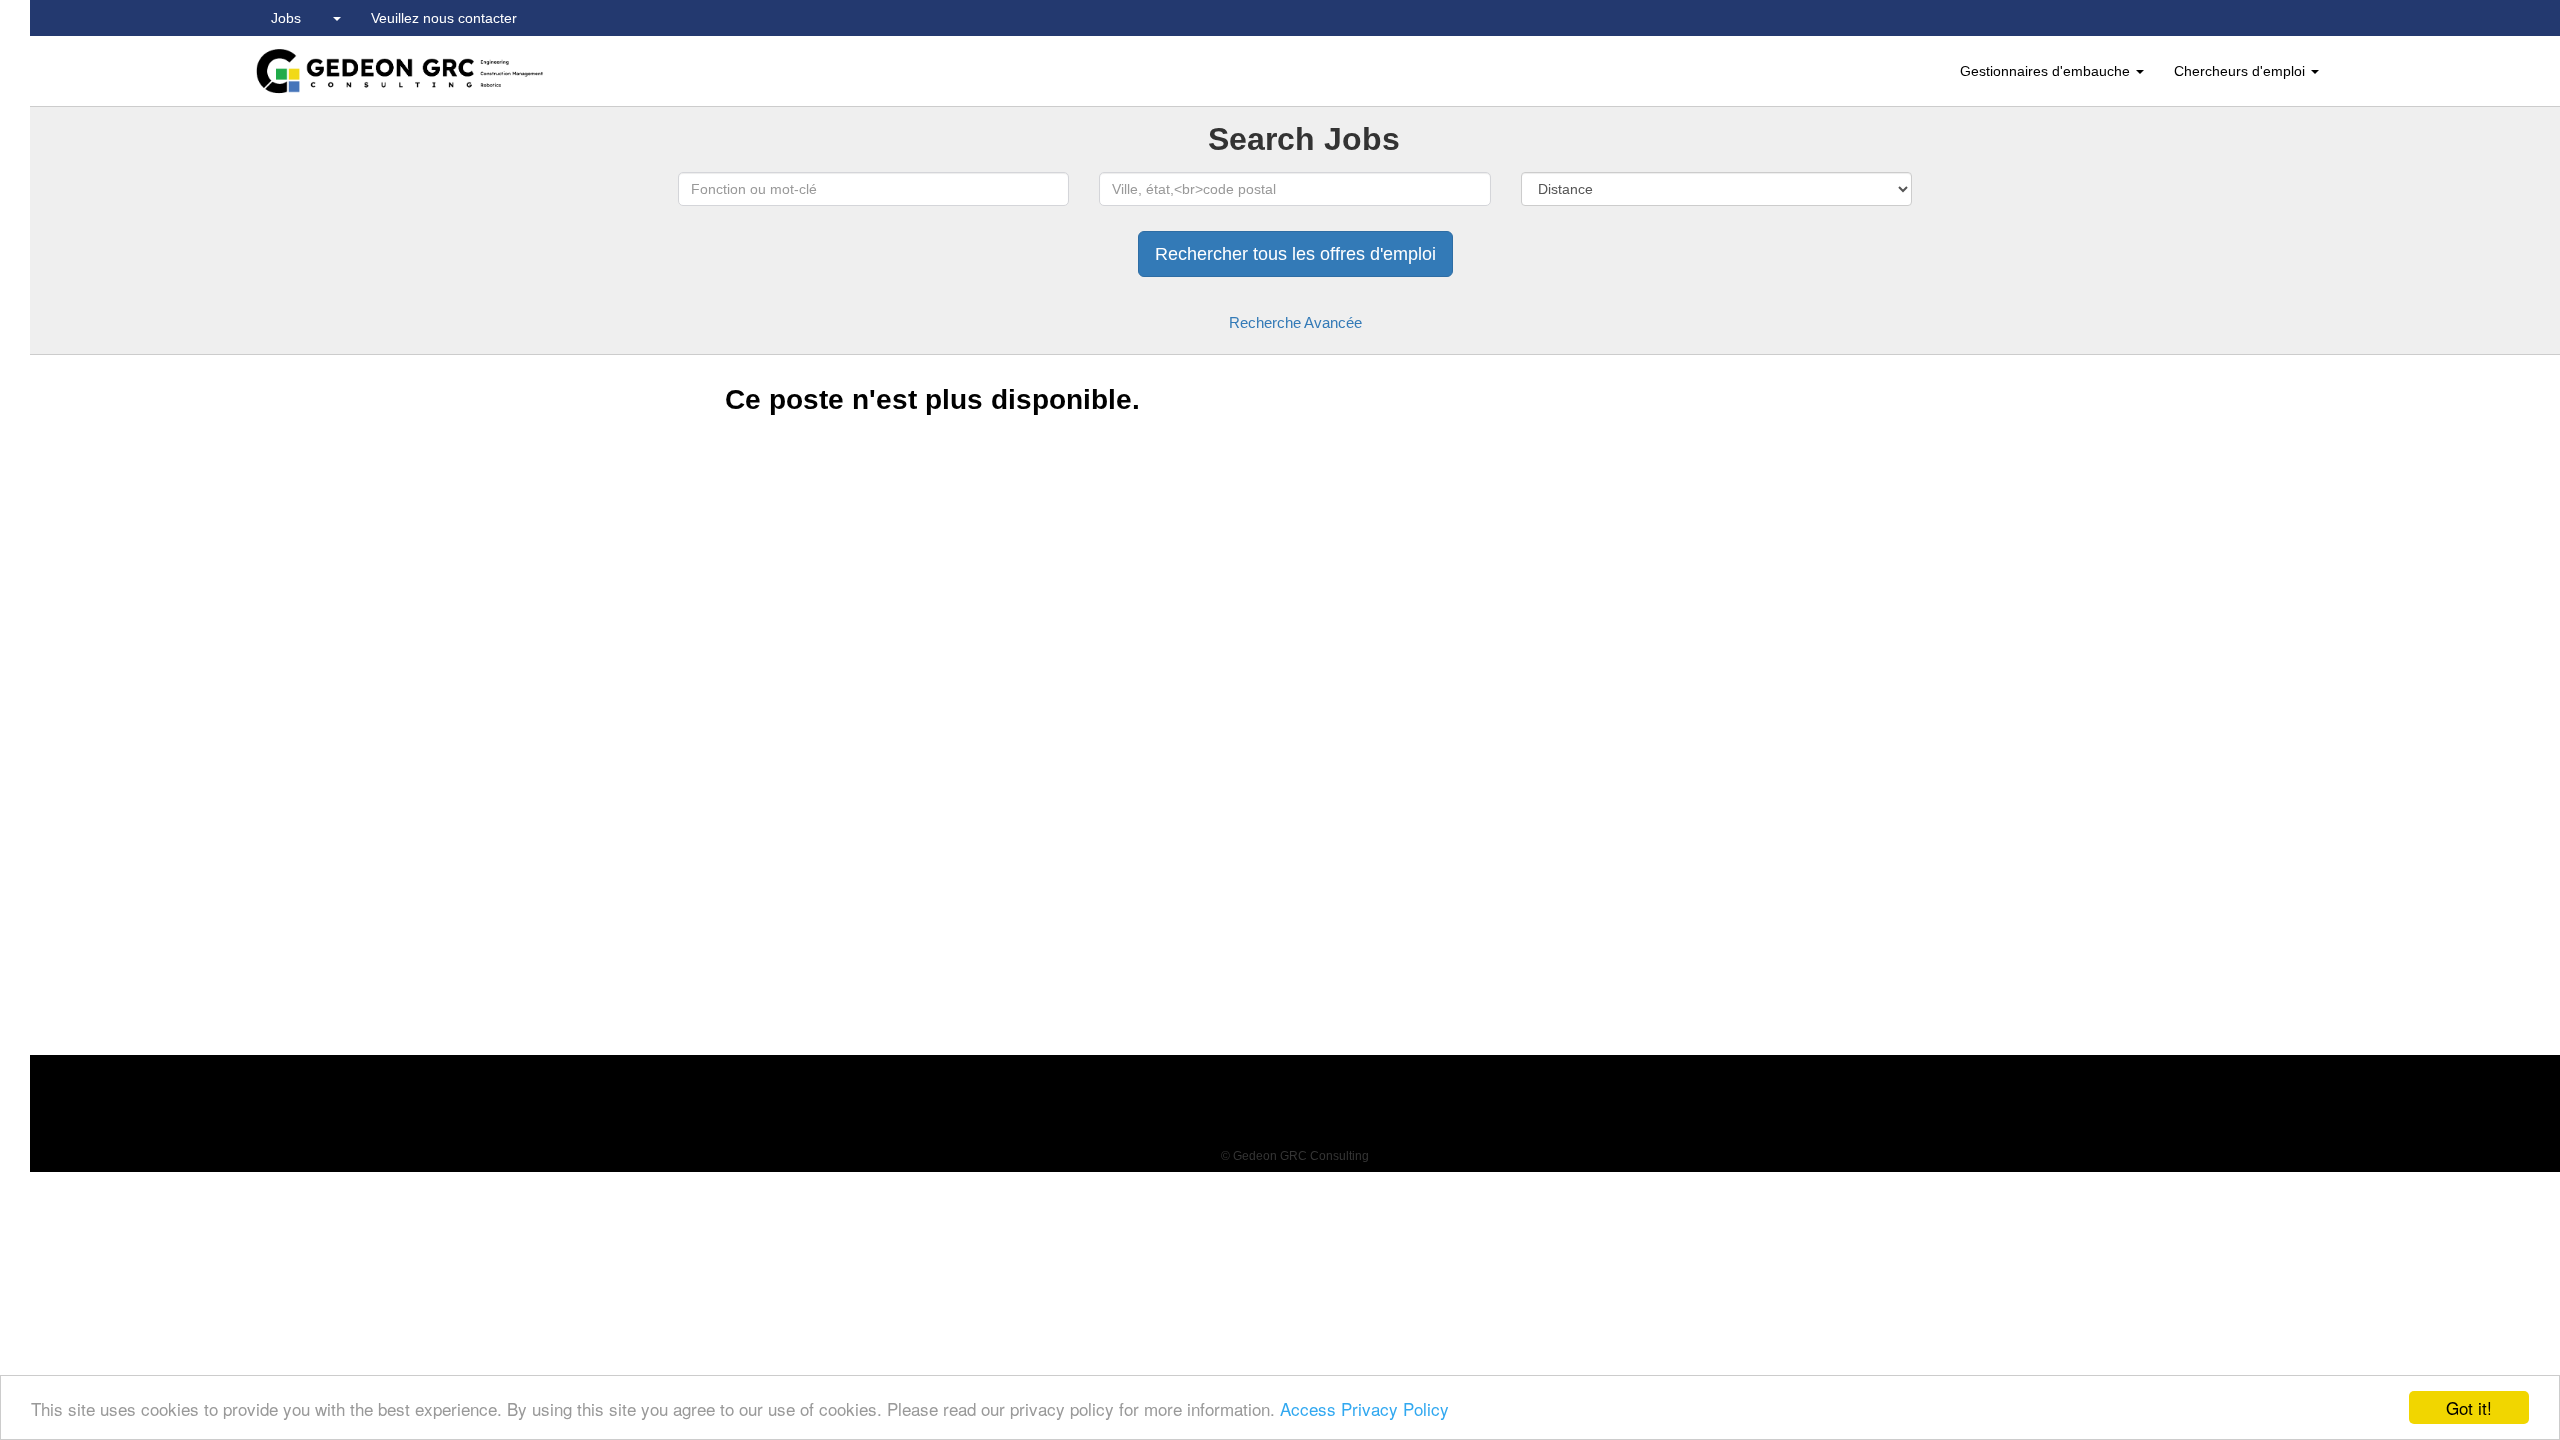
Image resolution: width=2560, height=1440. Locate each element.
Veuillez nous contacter (444, 18)
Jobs (286, 18)
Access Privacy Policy (1364, 1408)
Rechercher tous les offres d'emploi (1295, 254)
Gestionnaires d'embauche (2047, 71)
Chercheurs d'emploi (2241, 71)
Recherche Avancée (1295, 322)
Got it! (2469, 1407)
